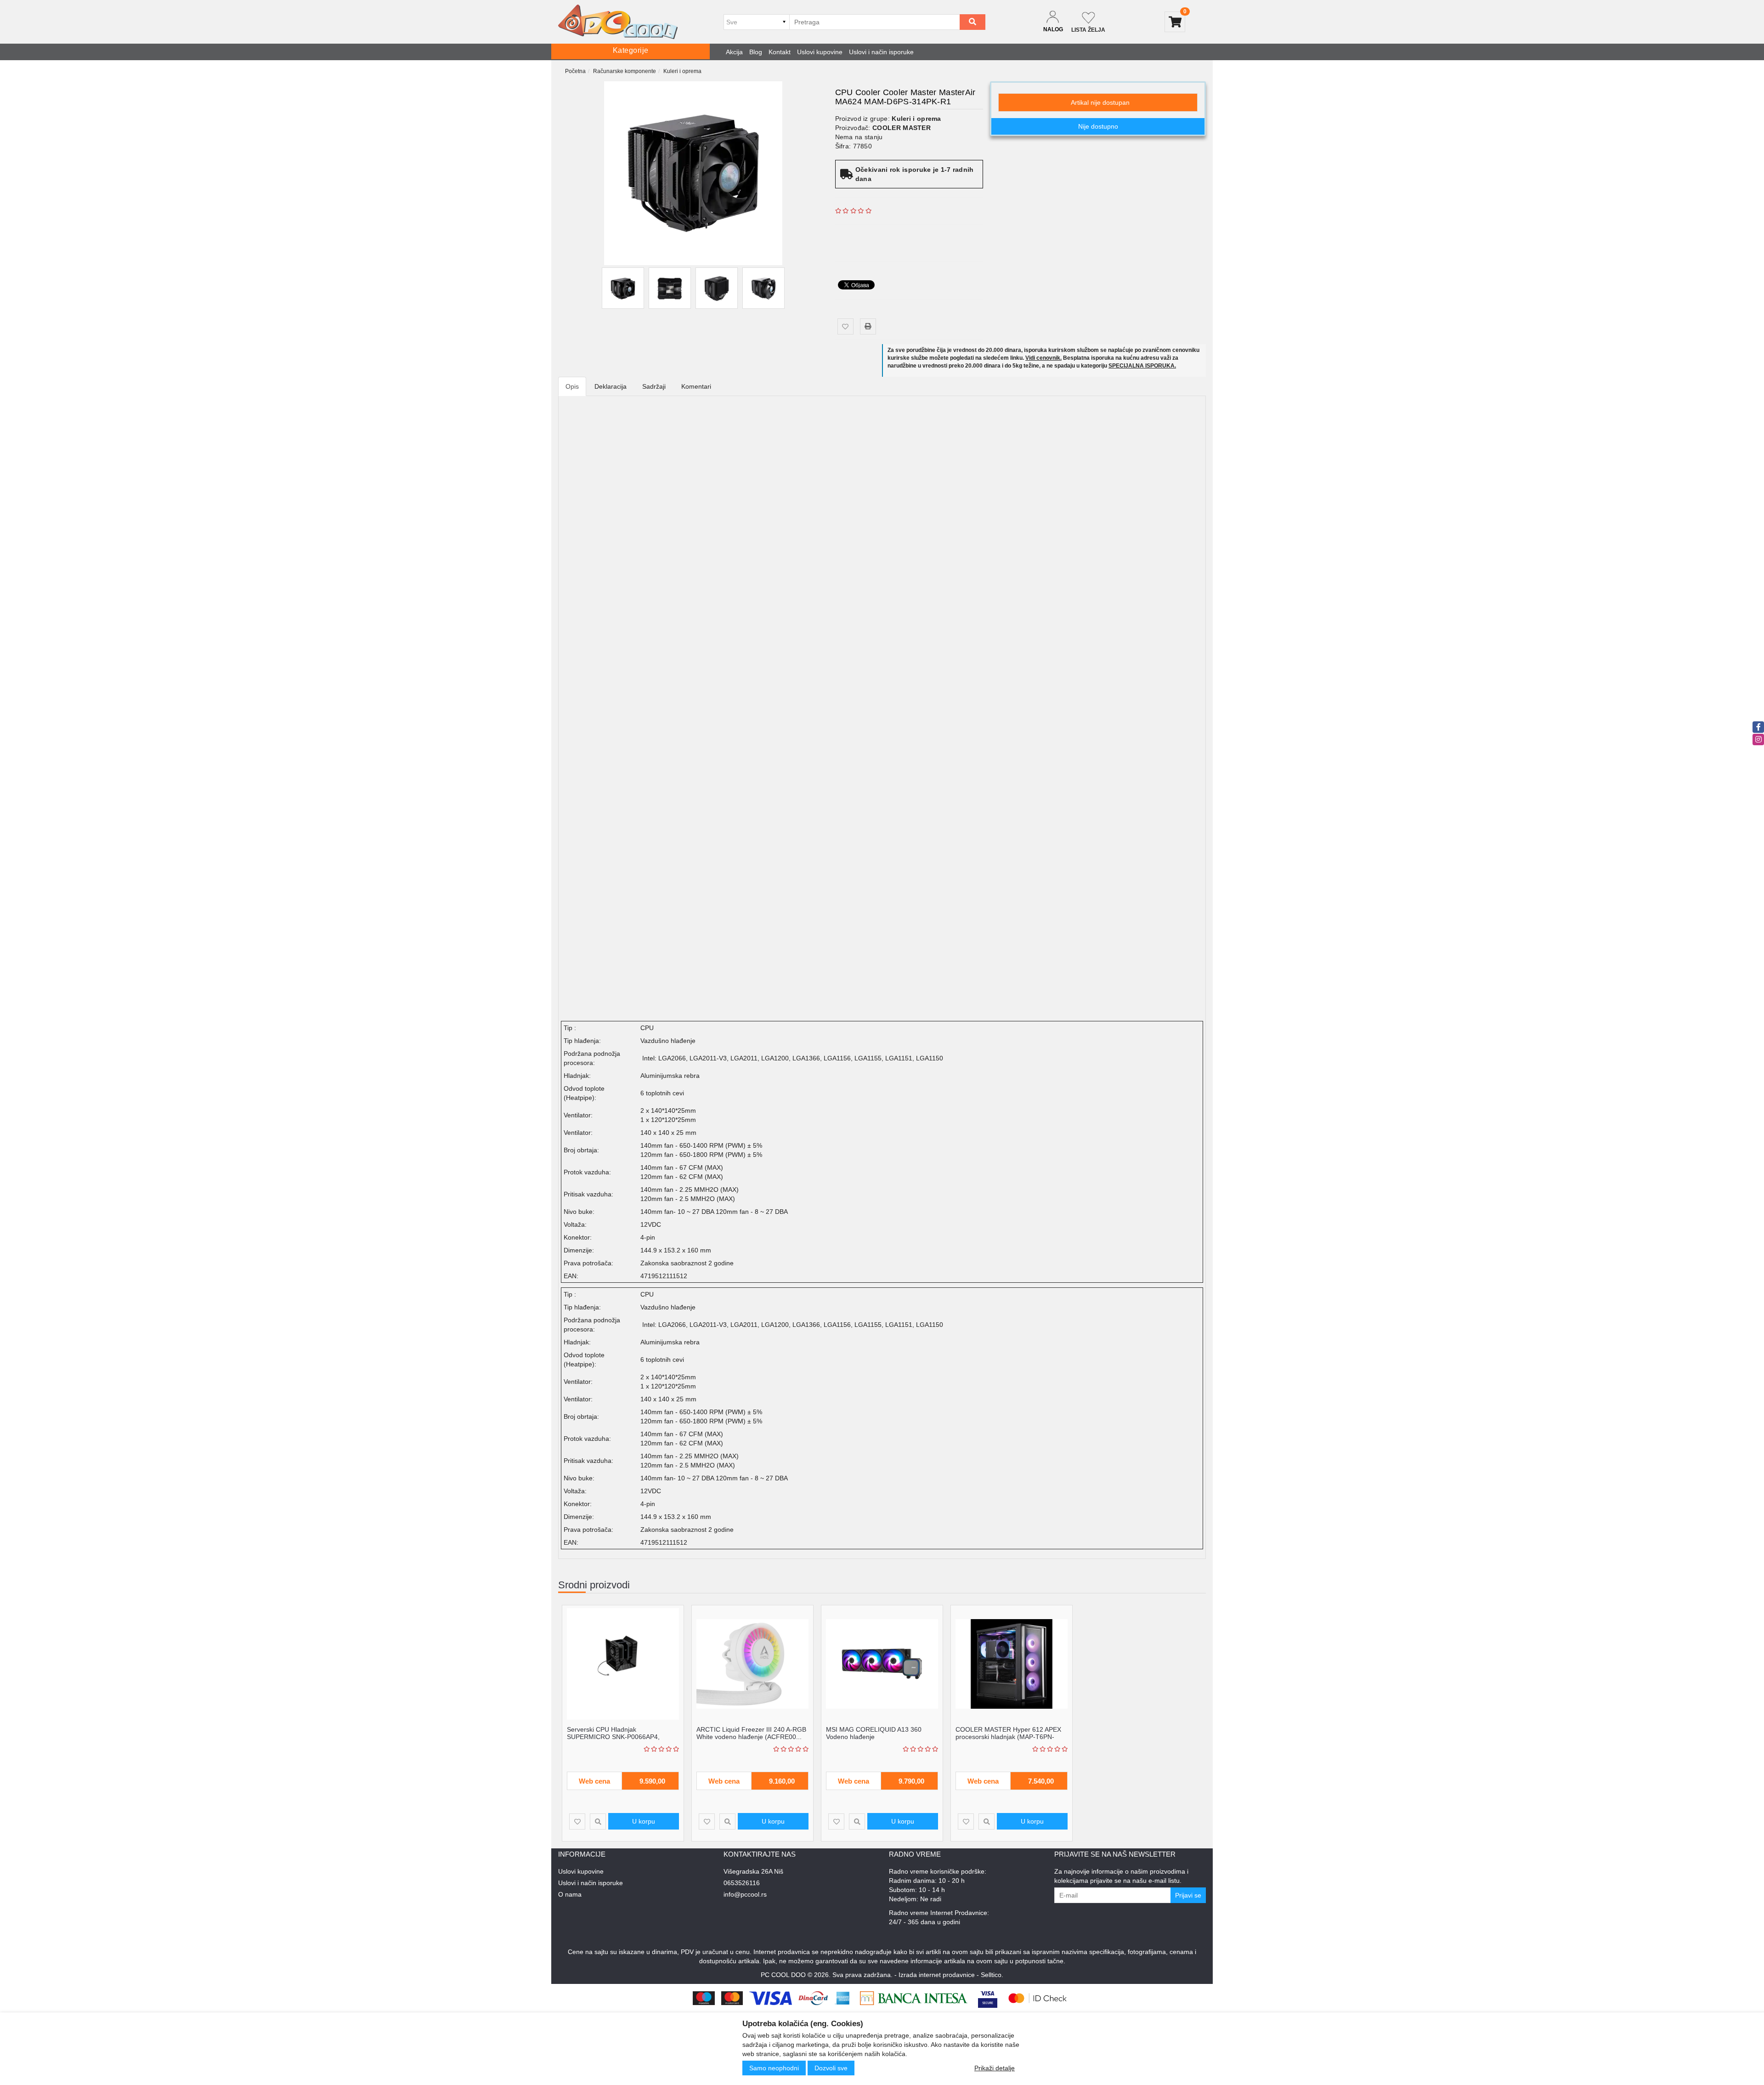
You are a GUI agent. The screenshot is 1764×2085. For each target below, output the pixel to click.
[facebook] (1758, 727)
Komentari (696, 386)
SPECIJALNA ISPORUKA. (1142, 366)
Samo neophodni (774, 2068)
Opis (572, 386)
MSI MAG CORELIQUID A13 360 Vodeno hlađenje (874, 1733)
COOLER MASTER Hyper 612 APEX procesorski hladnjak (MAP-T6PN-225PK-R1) (1008, 1737)
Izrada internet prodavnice (937, 1975)
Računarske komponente (625, 71)
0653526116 (742, 1883)
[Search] (972, 22)
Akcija (734, 52)
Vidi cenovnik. (1043, 358)
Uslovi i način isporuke (881, 52)
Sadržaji (654, 386)
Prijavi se (1188, 1895)
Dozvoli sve (831, 2068)
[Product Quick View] (598, 1822)
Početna (575, 71)
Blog (756, 52)
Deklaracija (611, 386)
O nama (570, 1894)
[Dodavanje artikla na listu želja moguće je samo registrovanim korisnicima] (845, 326)
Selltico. (992, 1975)
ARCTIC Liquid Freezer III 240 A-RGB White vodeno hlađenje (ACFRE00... (751, 1733)
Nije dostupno (1098, 126)
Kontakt (780, 52)
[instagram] (1758, 739)
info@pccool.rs (745, 1894)
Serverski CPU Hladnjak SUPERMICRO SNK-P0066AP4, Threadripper (613, 1737)
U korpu (644, 1821)
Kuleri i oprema (682, 71)
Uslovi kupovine (820, 52)
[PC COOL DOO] (618, 22)
